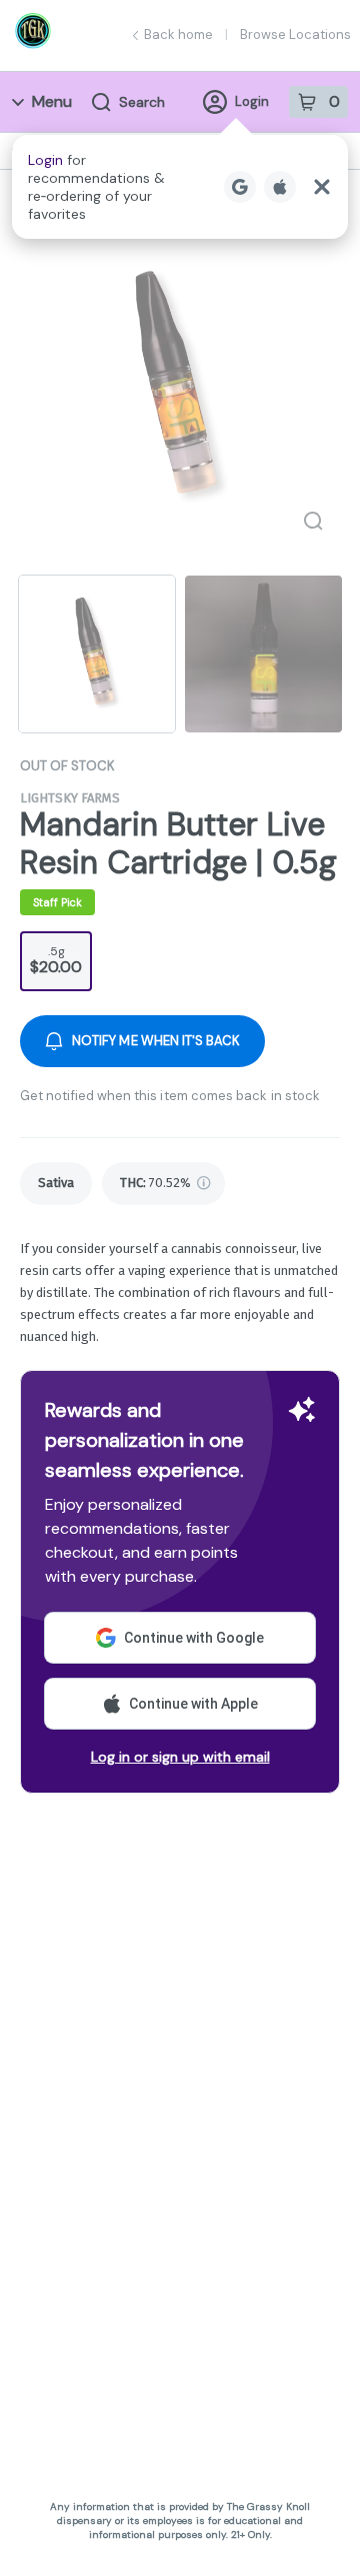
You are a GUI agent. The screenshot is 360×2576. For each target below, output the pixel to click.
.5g (56, 960)
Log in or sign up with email (180, 1757)
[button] (180, 187)
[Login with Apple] (280, 187)
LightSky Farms (70, 798)
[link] (56, 1184)
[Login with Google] (240, 187)
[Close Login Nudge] (322, 187)
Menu (52, 101)
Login (252, 101)
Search (142, 102)
